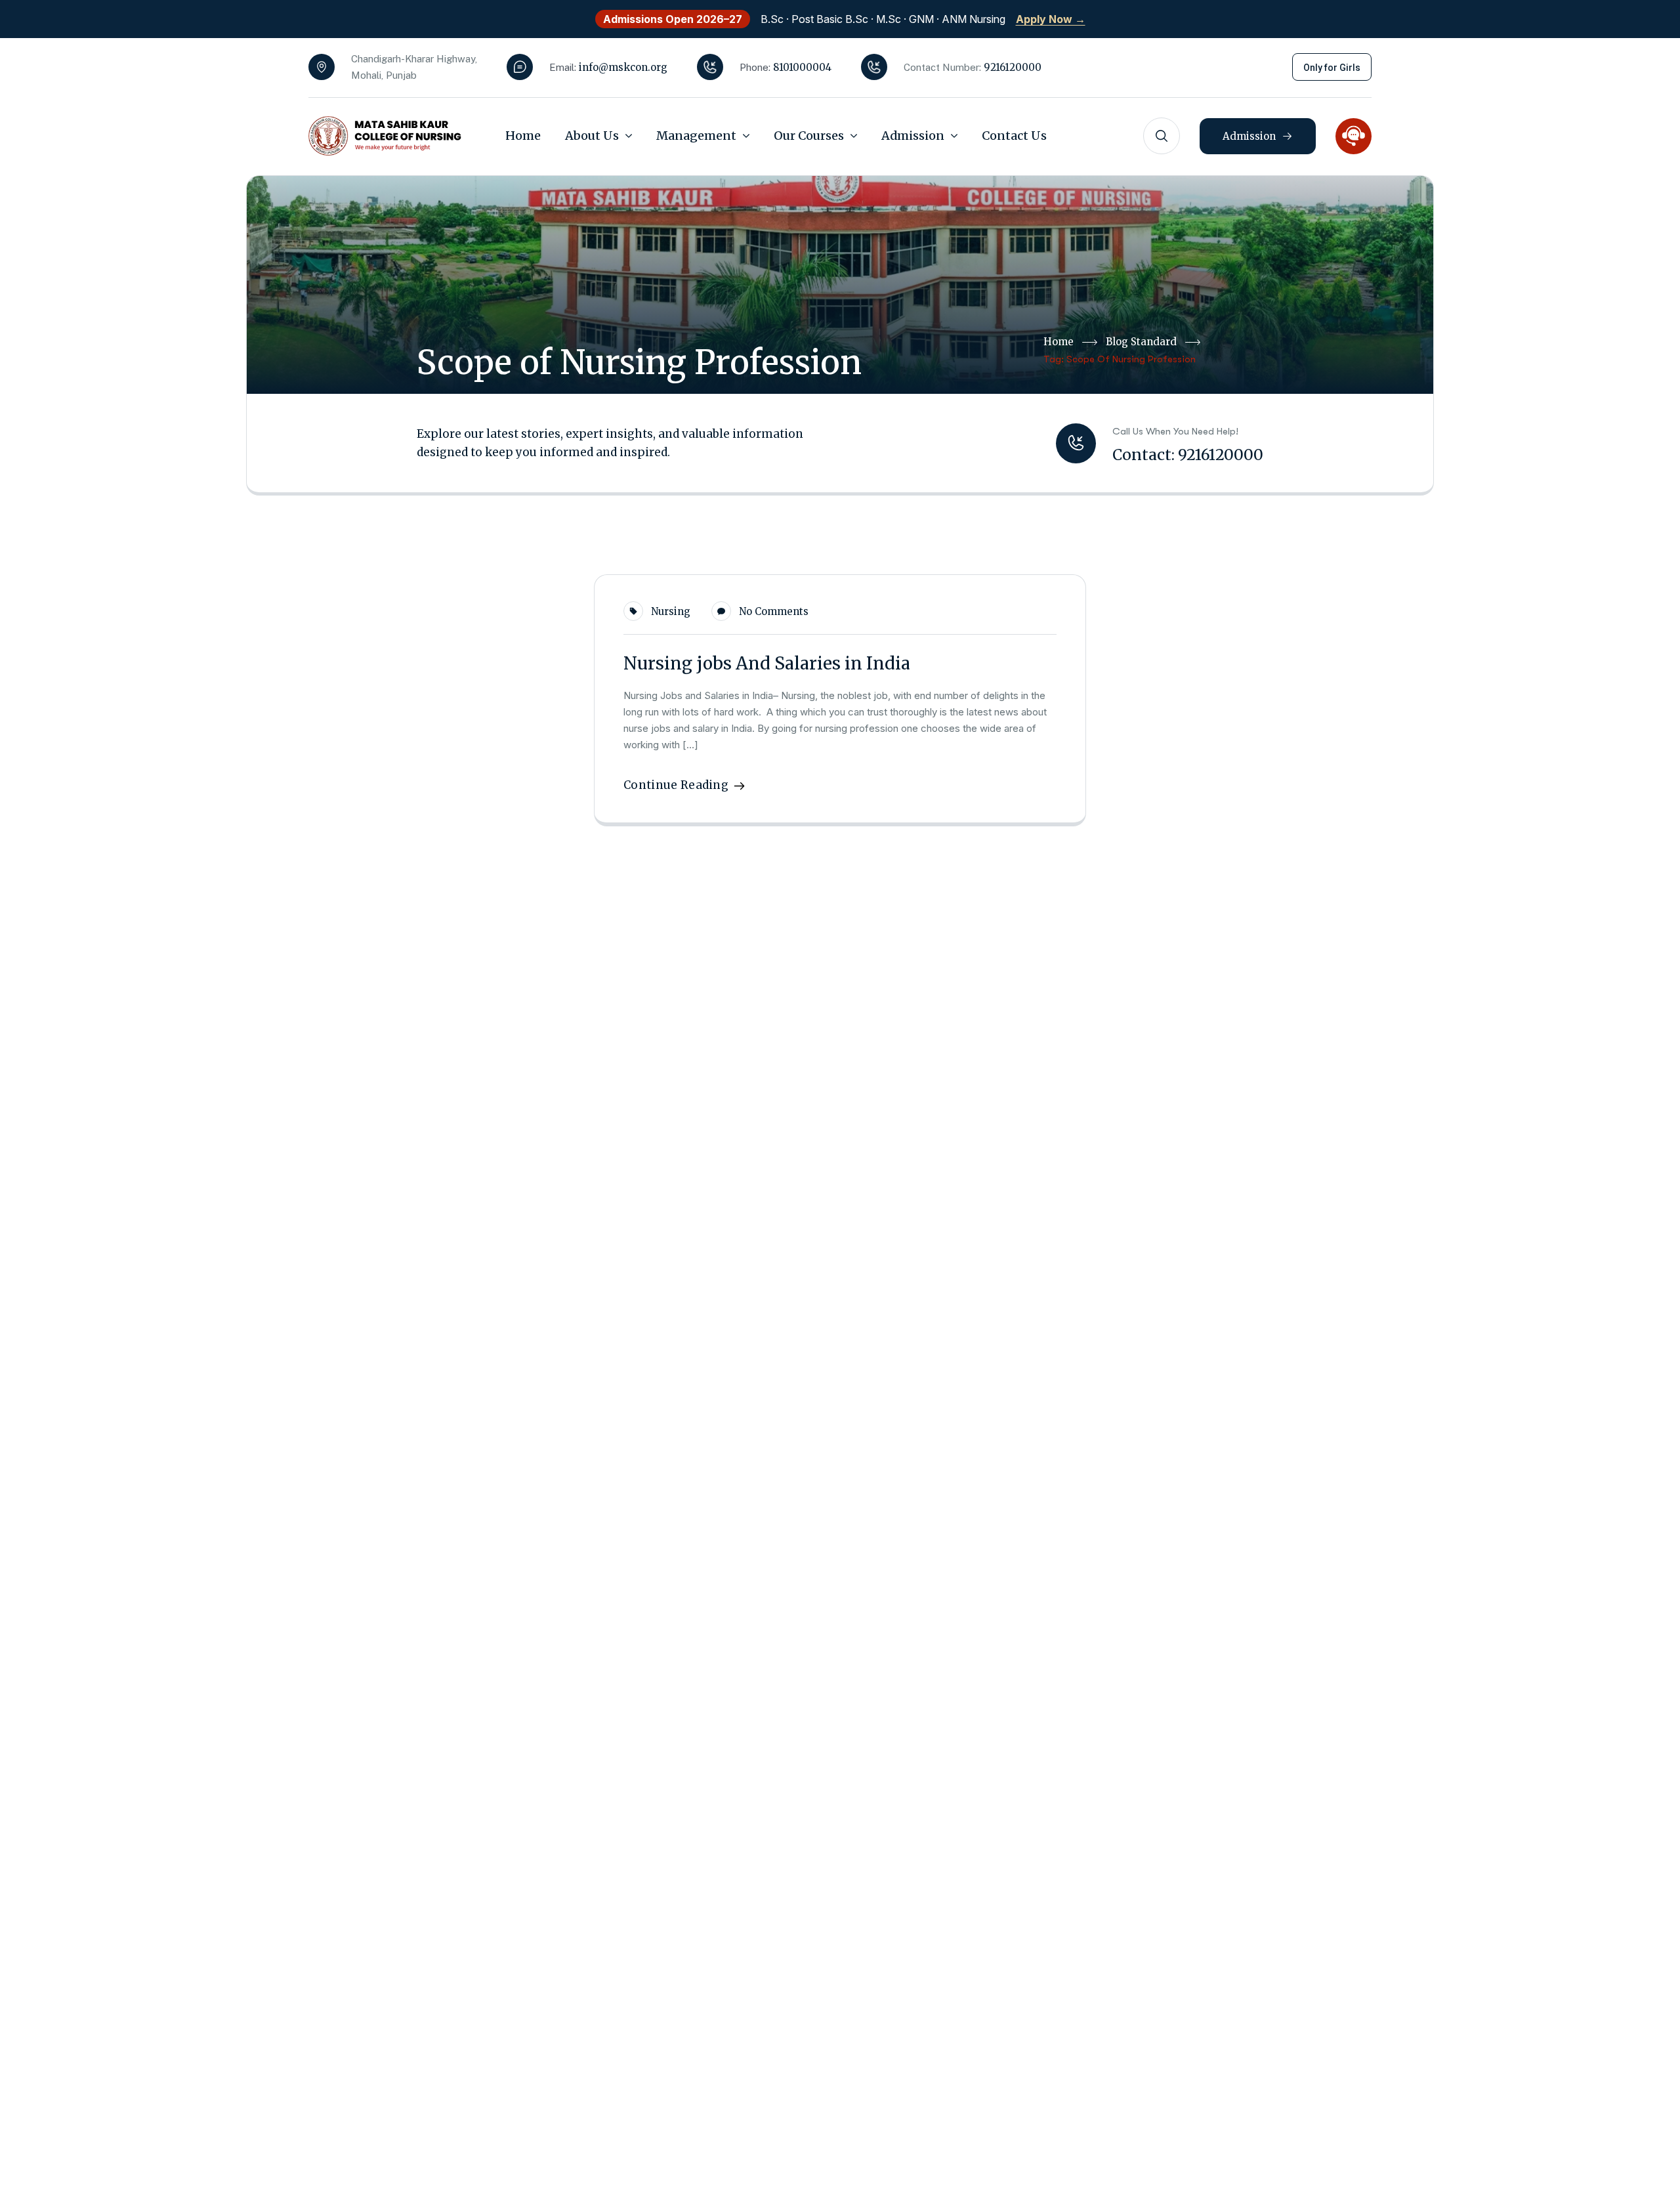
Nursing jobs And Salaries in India (767, 663)
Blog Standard (1141, 342)
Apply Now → (1051, 19)
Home (1059, 342)
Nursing (671, 611)
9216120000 (1013, 67)
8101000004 (802, 67)
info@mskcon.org (623, 67)
